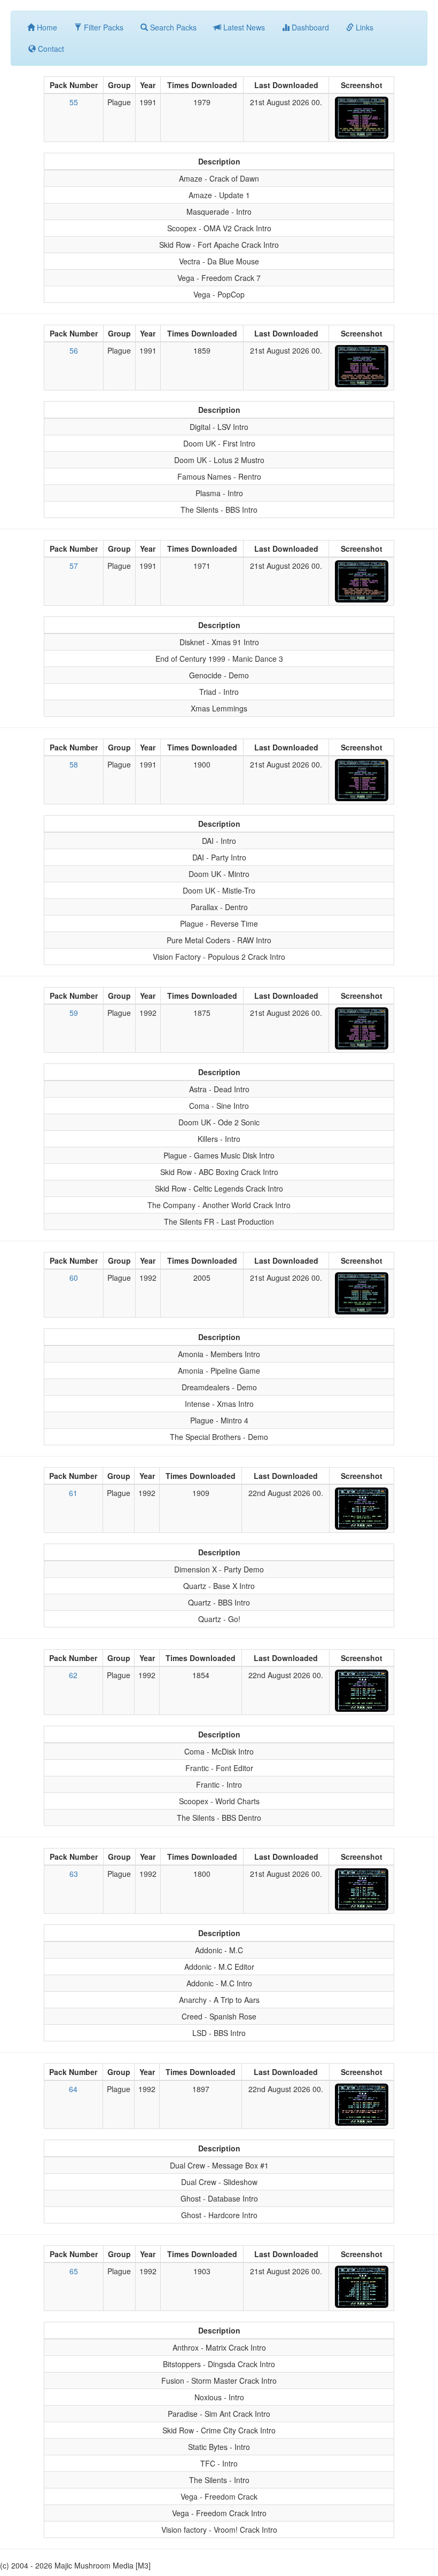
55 (74, 102)
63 (74, 1874)
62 (73, 1675)
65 (74, 2271)
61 (73, 1493)
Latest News (243, 27)
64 (73, 2089)
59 (74, 1013)
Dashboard (309, 27)
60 (74, 1278)
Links (363, 27)
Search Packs (172, 27)
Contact (50, 49)
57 (74, 566)
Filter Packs (103, 27)
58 (74, 764)
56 (74, 350)
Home (46, 27)
